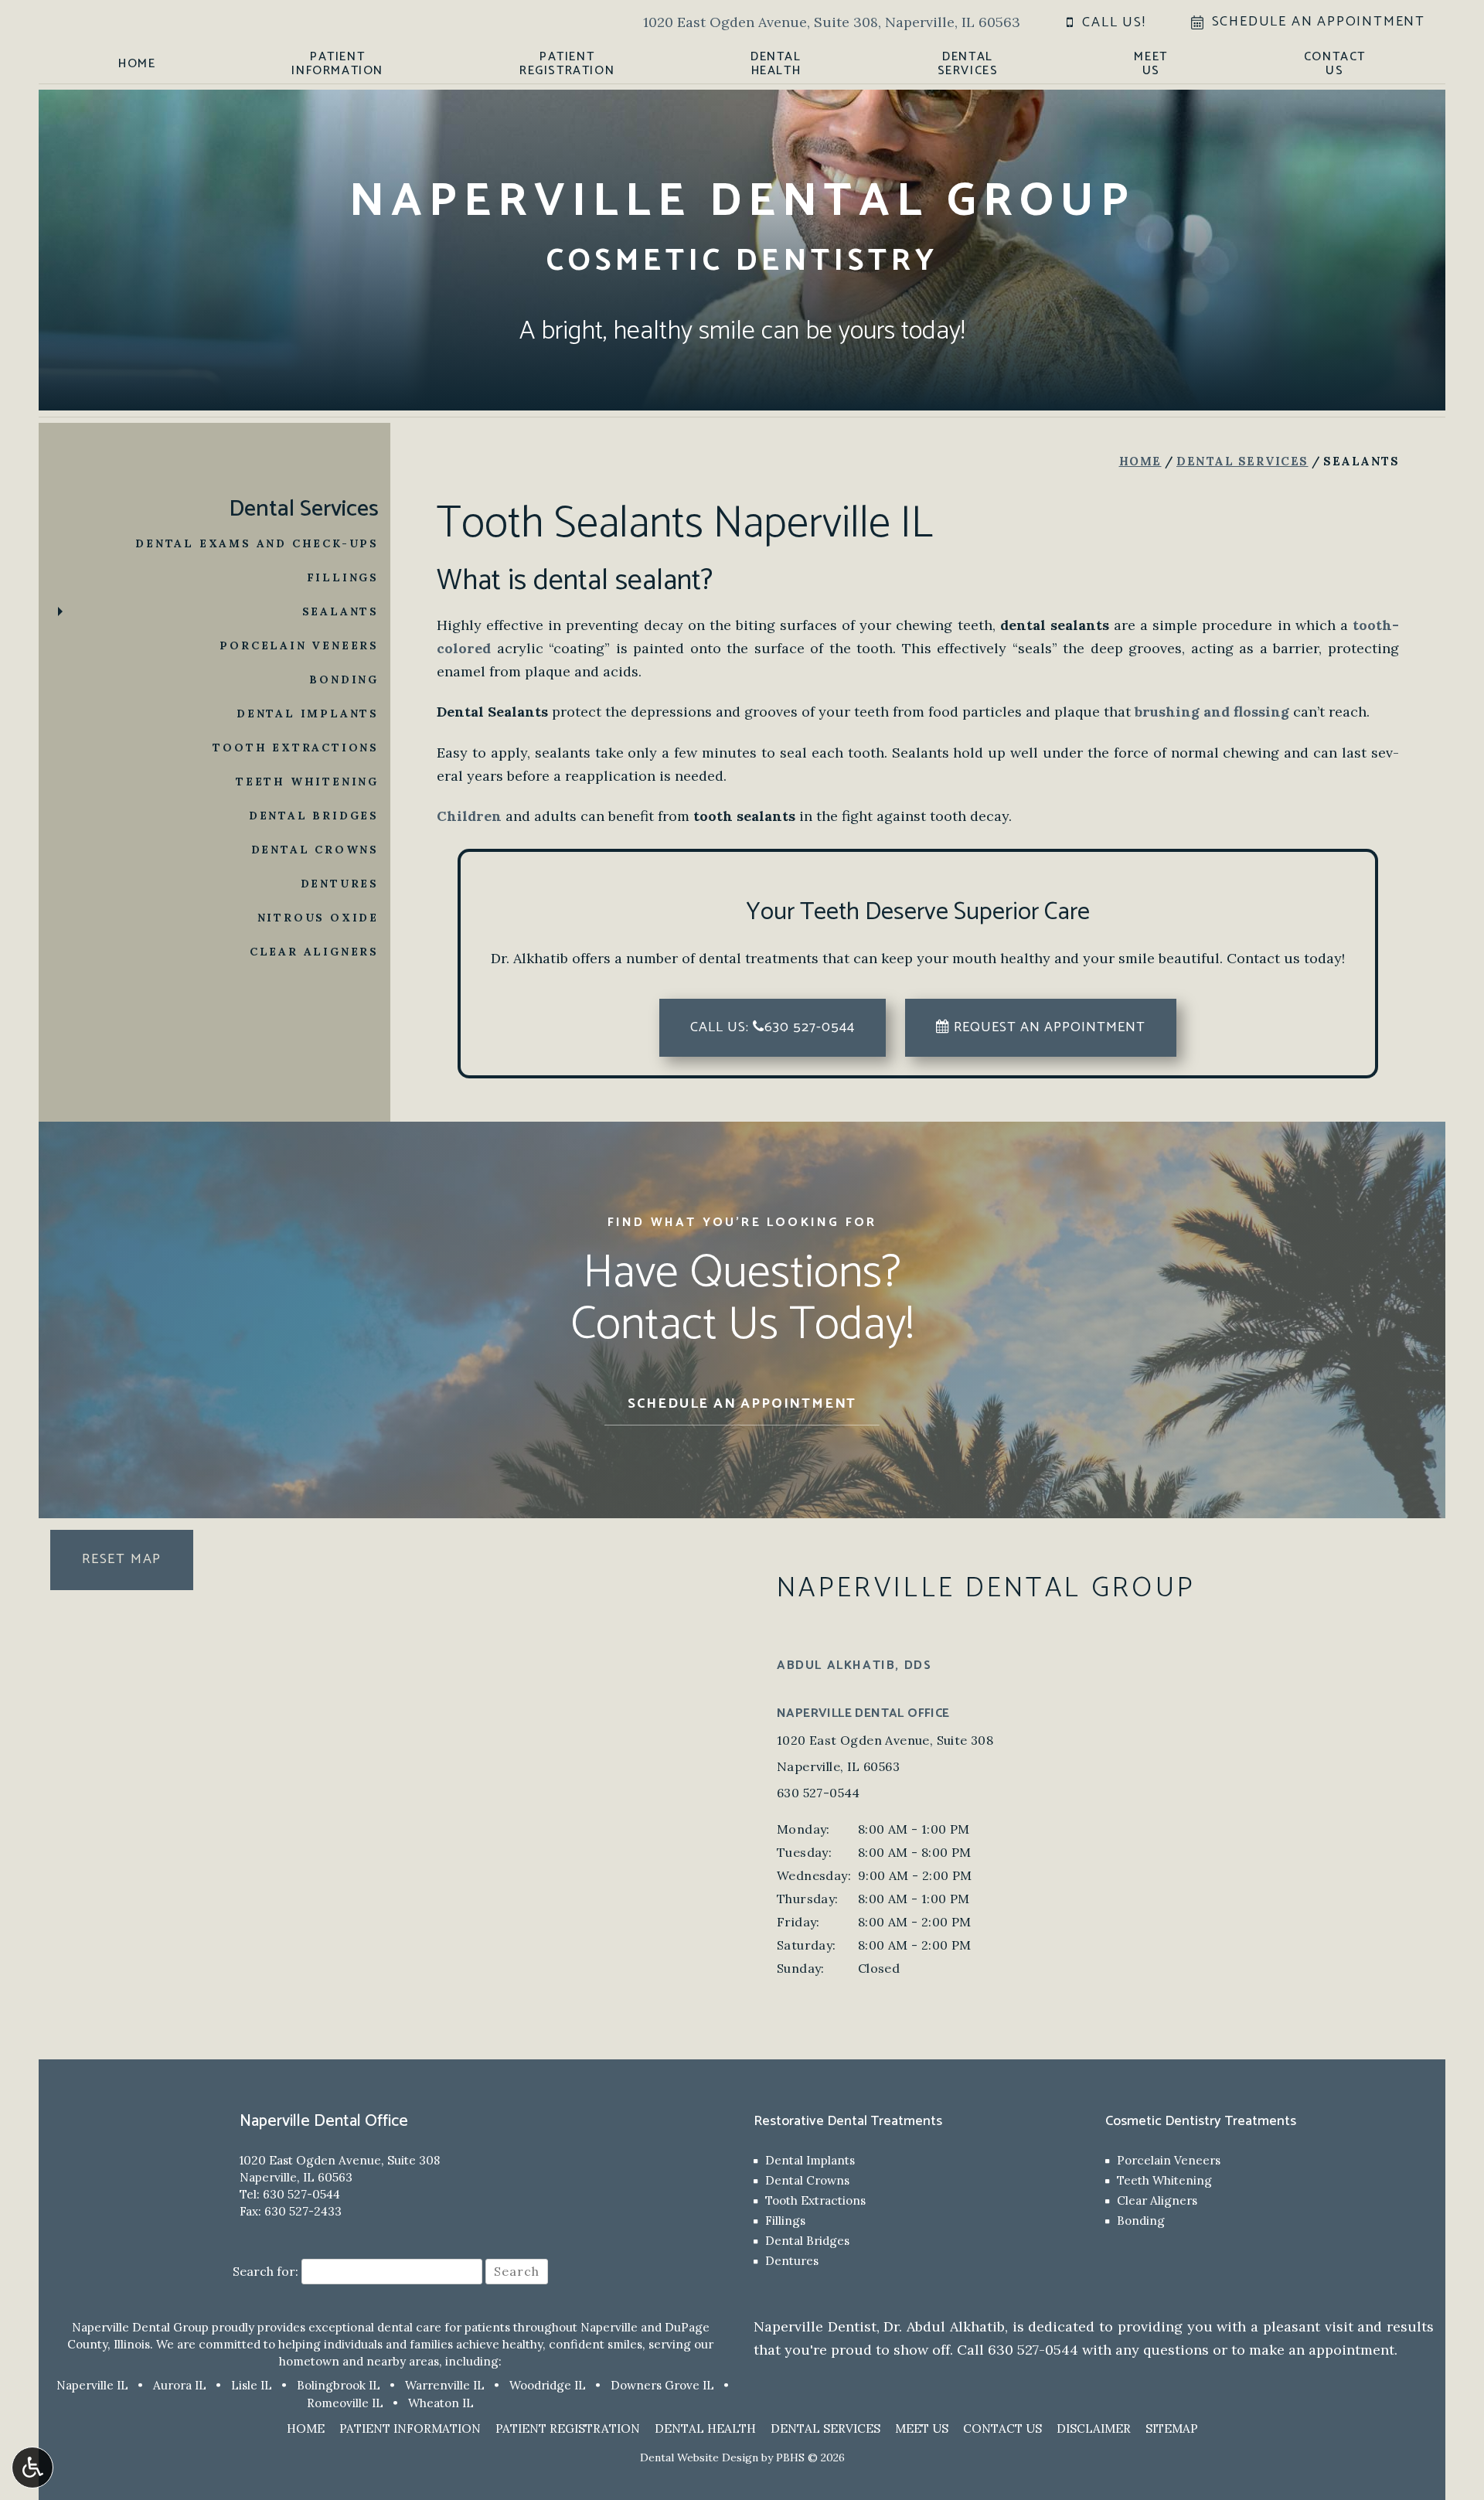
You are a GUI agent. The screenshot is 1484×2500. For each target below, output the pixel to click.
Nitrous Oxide (318, 918)
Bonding (344, 679)
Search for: (265, 2271)
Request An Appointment (1048, 1027)
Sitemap (1172, 2428)
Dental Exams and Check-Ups (257, 543)
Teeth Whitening (307, 782)
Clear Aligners (314, 952)
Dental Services (1242, 461)
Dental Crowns (315, 850)
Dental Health (705, 2428)
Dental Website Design (699, 2457)
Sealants (340, 611)
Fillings (343, 577)
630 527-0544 (819, 1793)
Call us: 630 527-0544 (773, 1027)
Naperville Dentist (815, 2326)
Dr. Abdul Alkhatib (944, 2326)
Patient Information (410, 2428)
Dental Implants (308, 714)
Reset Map (122, 1559)
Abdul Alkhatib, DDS (854, 1666)
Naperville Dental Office (863, 1713)
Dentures (340, 884)
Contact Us (1002, 2428)
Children (469, 816)
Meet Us (922, 2428)
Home (137, 64)
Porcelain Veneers (299, 645)
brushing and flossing (1212, 712)
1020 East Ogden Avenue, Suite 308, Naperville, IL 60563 (832, 22)
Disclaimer (1094, 2428)
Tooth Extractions (296, 748)
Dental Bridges (314, 816)
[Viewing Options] (32, 2468)
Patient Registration (568, 2428)
